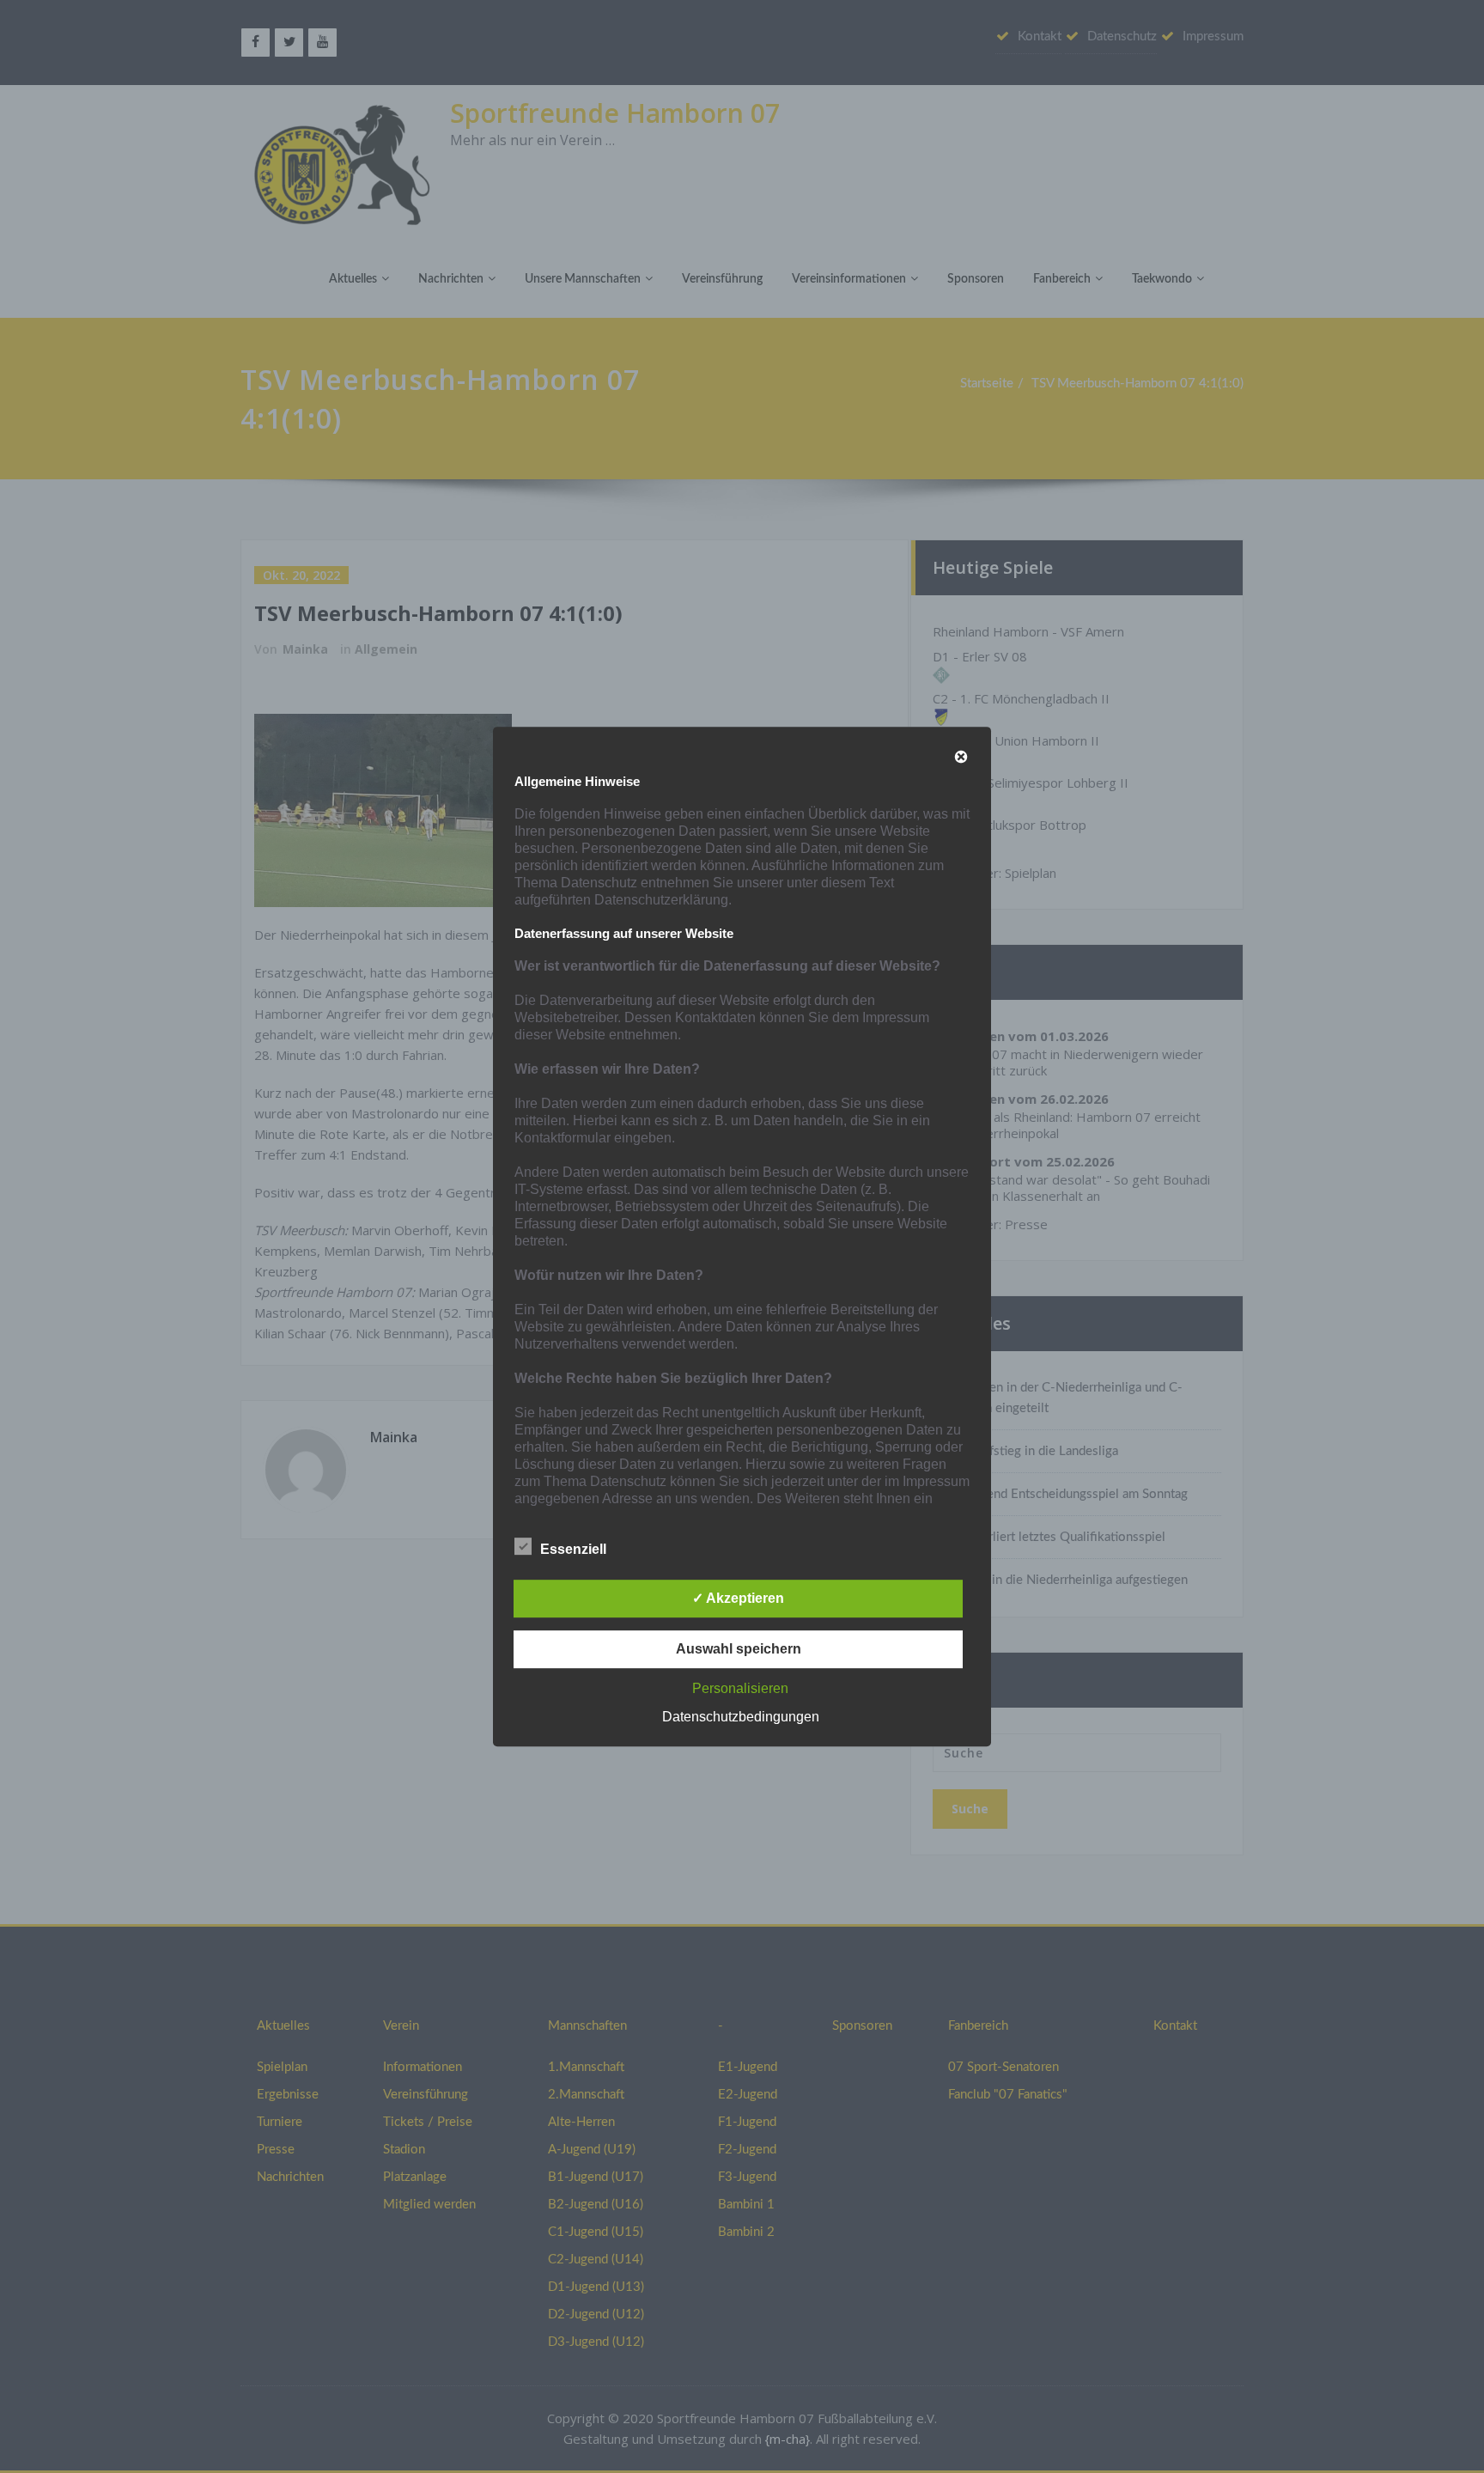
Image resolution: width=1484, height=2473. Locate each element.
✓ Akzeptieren (738, 1598)
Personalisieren (740, 1688)
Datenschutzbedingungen (741, 1717)
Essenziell (573, 1549)
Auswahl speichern (739, 1649)
